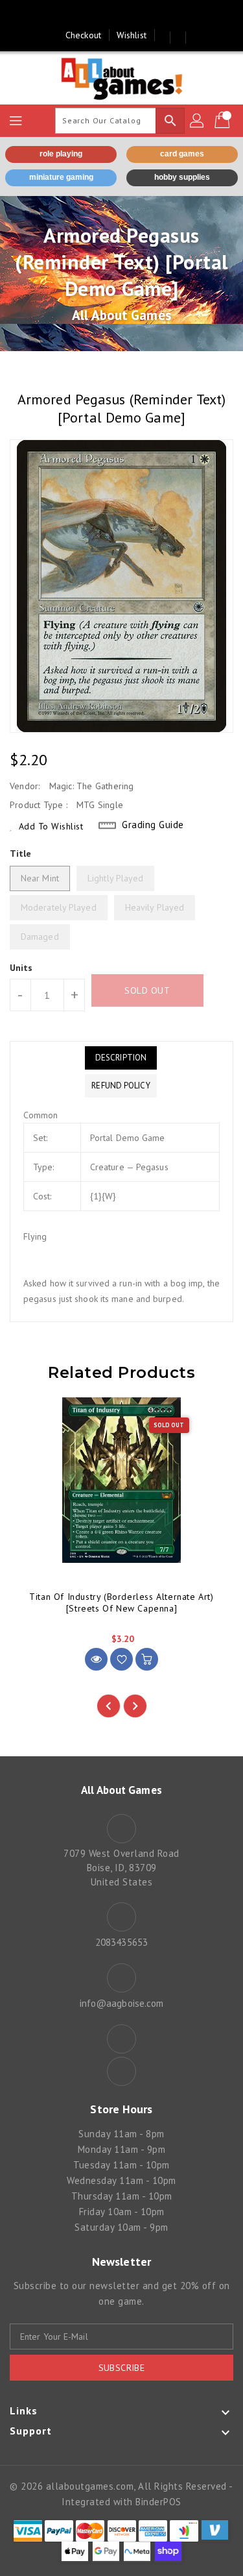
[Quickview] (96, 1659)
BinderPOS (158, 2502)
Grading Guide (153, 825)
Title (21, 853)
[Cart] (224, 121)
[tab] (121, 1058)
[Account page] (198, 121)
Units (21, 968)
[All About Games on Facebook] (109, 15)
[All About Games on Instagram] (134, 15)
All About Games (121, 315)
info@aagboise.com (122, 2003)
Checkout (83, 35)
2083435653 (121, 1942)
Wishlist (132, 35)
